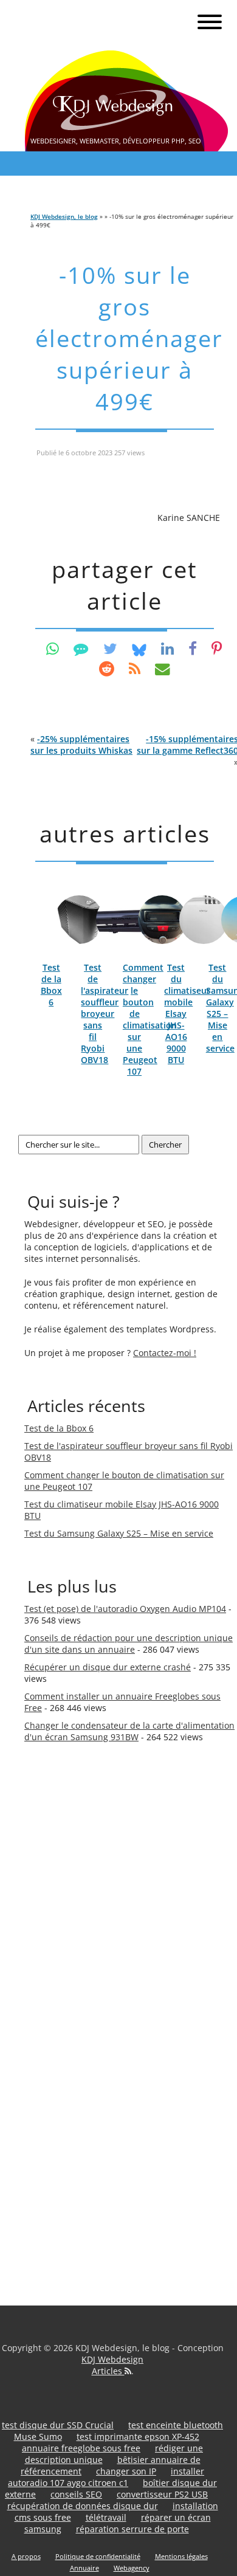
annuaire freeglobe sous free (81, 2448)
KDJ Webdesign (112, 2359)
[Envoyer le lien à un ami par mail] (163, 668)
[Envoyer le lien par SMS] (81, 648)
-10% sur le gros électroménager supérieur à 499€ (129, 338)
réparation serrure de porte (132, 2529)
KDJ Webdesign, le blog (64, 216)
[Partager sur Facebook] (193, 648)
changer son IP (126, 2471)
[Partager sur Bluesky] (139, 648)
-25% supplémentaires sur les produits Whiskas (81, 745)
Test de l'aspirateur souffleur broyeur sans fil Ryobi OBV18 (105, 1014)
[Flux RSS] (135, 668)
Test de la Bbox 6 (51, 985)
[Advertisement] (73, 1961)
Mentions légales (181, 2556)
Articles (108, 2371)
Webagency (132, 2568)
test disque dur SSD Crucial (58, 2425)
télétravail (106, 2517)
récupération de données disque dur (83, 2506)
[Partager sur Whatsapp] (53, 648)
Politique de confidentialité (98, 2556)
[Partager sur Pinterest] (217, 648)
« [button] (81, 745)
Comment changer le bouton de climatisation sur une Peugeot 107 (150, 1019)
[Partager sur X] (110, 648)
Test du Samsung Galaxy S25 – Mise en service (119, 1533)
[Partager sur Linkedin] (167, 648)
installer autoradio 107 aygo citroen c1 (106, 2477)
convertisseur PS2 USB (162, 2494)
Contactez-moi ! (165, 1353)
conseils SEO (76, 2494)
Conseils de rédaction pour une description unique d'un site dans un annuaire (129, 1644)
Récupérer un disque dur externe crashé (108, 1667)
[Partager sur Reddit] (107, 668)
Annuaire (84, 2568)
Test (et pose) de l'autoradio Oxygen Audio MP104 (125, 1609)
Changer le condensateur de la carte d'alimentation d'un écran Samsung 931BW (129, 1731)
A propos (26, 2556)
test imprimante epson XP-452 (138, 2437)
